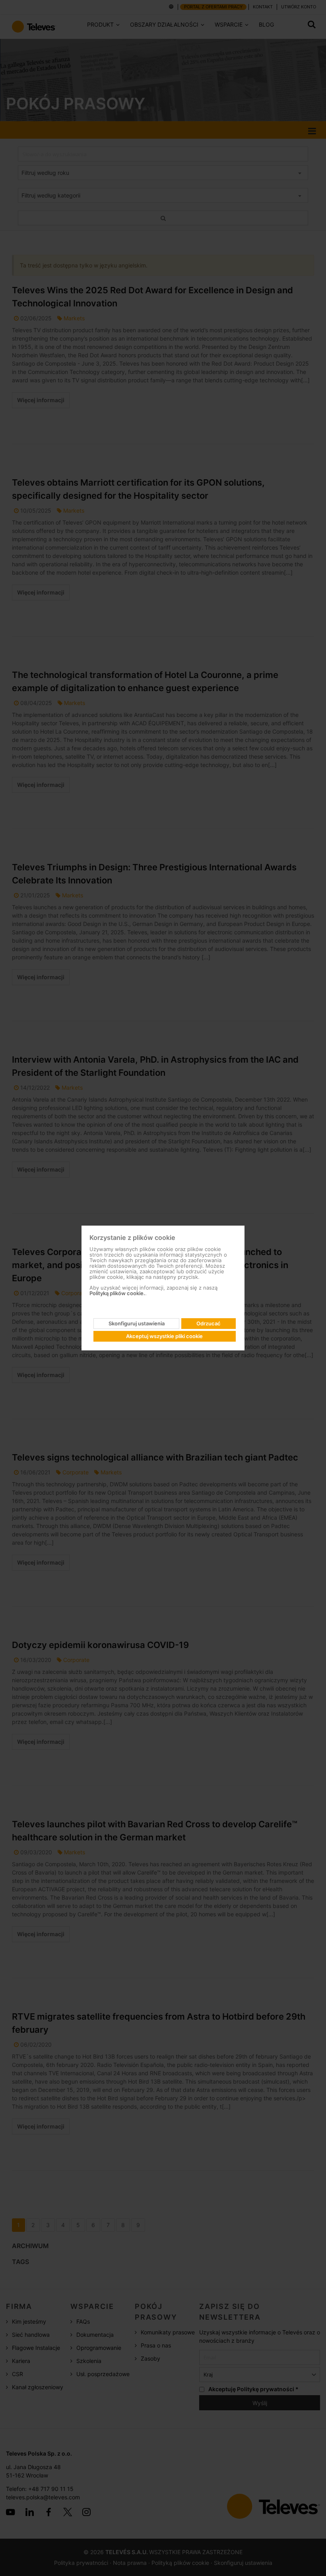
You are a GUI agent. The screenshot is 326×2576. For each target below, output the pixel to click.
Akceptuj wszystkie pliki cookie (164, 1336)
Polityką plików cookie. (117, 1293)
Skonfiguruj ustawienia (137, 1323)
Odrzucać (209, 1323)
